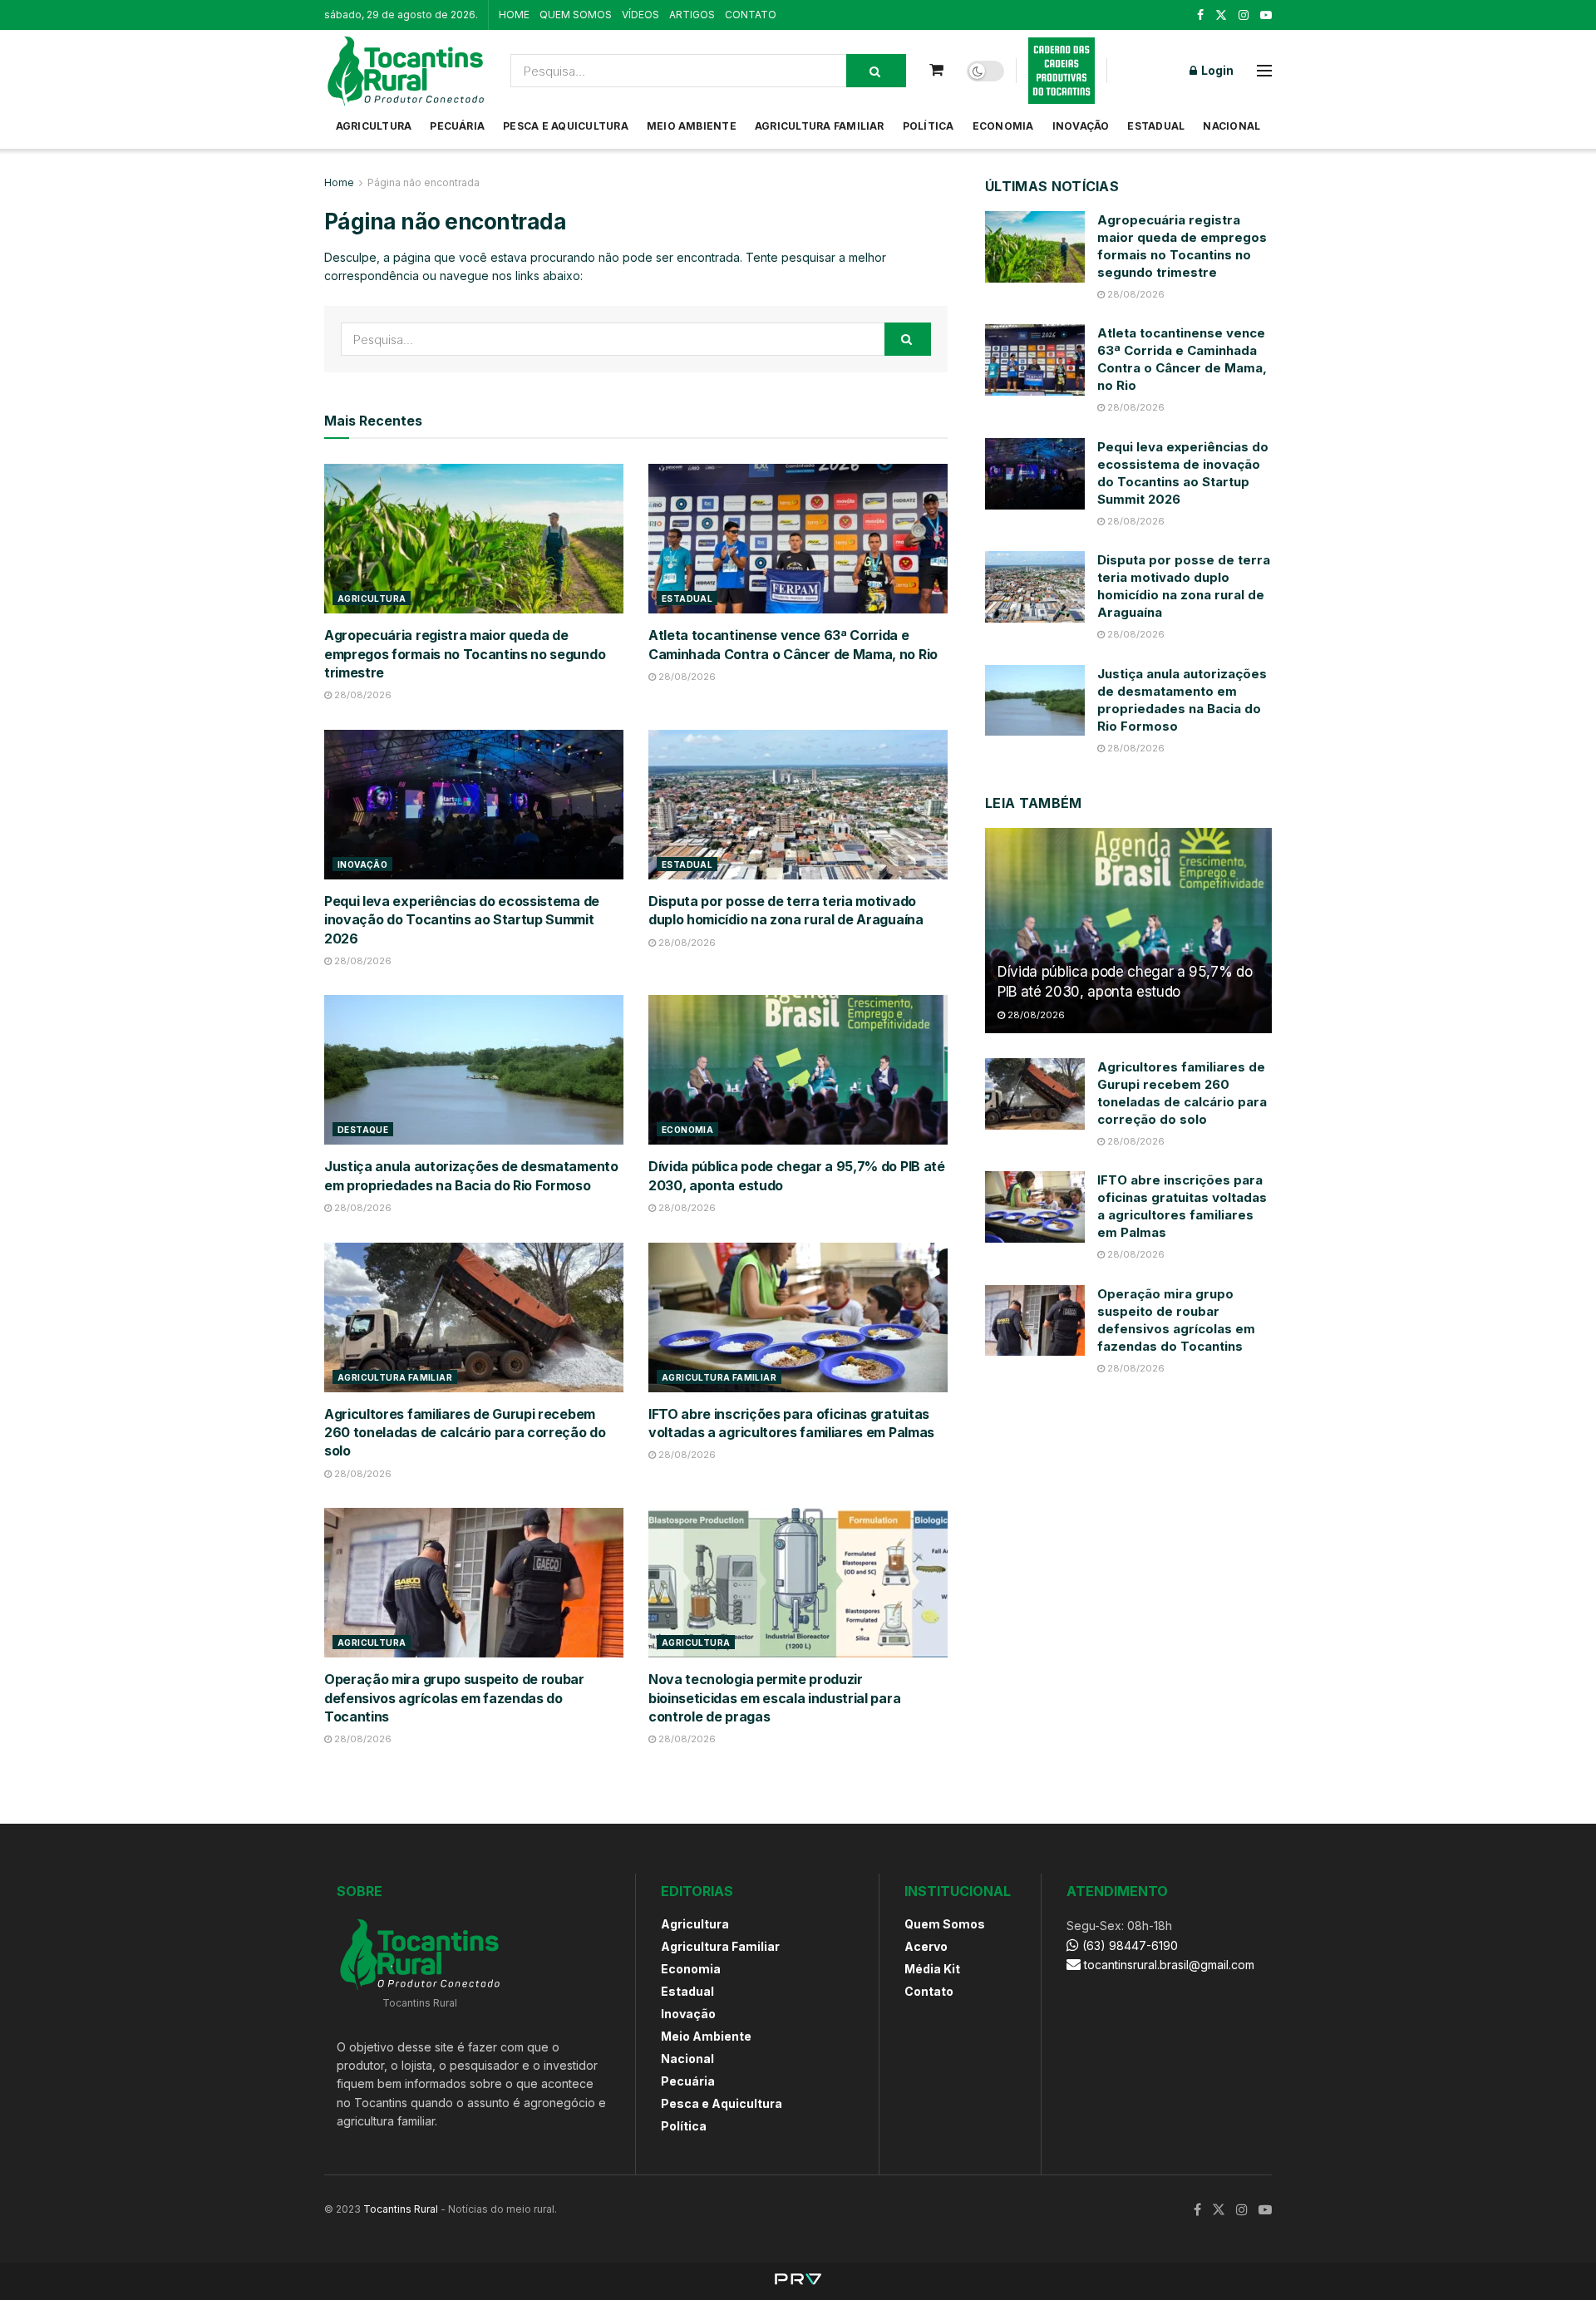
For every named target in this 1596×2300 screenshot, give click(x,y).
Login (1216, 70)
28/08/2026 (362, 695)
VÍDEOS (640, 15)
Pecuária (457, 126)
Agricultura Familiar (820, 126)
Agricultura (374, 126)
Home (339, 182)
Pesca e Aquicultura (566, 126)
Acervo (926, 1946)
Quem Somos (945, 1924)
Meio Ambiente (692, 126)
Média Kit (932, 1969)
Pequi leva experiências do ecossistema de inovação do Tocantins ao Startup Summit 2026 (462, 920)
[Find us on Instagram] (1244, 15)
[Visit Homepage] (406, 71)
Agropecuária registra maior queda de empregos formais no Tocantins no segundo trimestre (465, 654)
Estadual (1156, 126)
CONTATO (751, 15)
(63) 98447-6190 (1128, 1945)
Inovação (1081, 126)
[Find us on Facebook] (1200, 15)
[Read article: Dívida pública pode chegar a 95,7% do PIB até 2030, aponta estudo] (798, 1070)
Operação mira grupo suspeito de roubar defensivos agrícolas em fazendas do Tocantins (454, 1698)
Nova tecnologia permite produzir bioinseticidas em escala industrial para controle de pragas (774, 1698)
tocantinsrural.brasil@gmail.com (1169, 1965)
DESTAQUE (363, 1130)
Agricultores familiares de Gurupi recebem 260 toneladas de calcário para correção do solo (465, 1433)
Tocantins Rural (401, 2209)
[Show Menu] (1264, 71)
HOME (514, 15)
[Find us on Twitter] (1221, 15)
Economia (1003, 126)
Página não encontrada (424, 182)
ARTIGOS (692, 15)
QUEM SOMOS (576, 15)
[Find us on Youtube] (1266, 15)
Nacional (1231, 126)
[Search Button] (876, 71)
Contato (929, 1991)
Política (929, 126)
